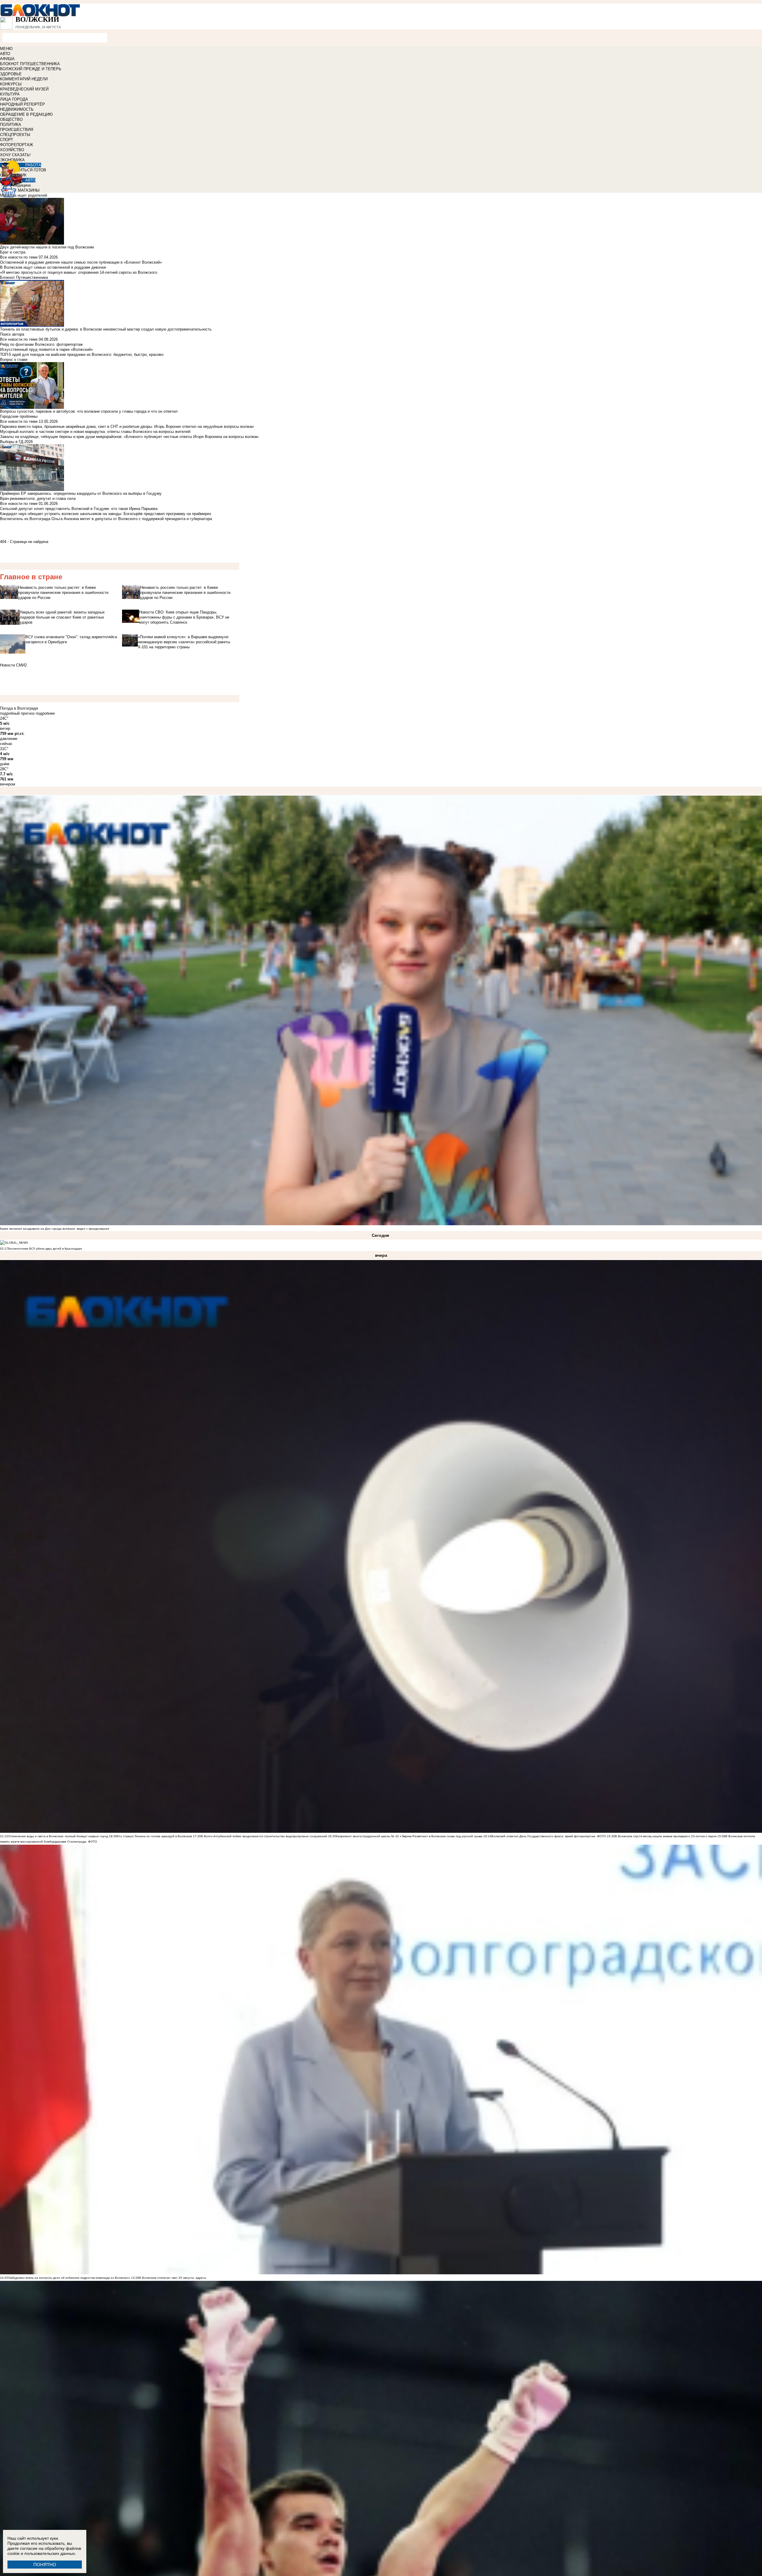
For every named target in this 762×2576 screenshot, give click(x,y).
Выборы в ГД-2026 (16, 442)
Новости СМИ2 (13, 665)
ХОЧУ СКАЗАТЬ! (15, 155)
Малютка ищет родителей (24, 195)
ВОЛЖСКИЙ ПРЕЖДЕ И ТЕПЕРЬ (31, 69)
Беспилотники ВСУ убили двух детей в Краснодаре (45, 1249)
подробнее (45, 713)
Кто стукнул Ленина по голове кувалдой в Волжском (154, 1836)
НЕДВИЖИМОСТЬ (17, 109)
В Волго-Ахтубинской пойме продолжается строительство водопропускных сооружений (264, 1836)
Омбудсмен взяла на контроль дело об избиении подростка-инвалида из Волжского (69, 2278)
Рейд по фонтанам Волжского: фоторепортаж (41, 344)
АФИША (7, 59)
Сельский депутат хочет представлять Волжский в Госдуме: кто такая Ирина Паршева (79, 509)
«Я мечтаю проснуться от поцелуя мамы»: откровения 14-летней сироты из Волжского (79, 272)
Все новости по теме (19, 257)
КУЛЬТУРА (10, 94)
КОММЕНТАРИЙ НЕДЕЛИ (24, 79)
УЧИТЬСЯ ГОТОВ (30, 170)
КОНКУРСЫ (11, 84)
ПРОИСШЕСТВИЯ (17, 130)
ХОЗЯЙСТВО (12, 150)
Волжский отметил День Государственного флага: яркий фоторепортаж (543, 1836)
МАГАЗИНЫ (29, 190)
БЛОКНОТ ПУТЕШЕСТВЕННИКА (30, 64)
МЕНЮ (6, 49)
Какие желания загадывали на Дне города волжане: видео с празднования (54, 1229)
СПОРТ (7, 140)
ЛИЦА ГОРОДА (14, 99)
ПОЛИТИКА (11, 125)
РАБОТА (33, 165)
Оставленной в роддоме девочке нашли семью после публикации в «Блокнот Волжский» (81, 262)
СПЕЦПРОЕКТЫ (15, 135)
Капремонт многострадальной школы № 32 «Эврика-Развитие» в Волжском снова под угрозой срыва (409, 1836)
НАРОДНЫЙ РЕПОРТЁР (22, 104)
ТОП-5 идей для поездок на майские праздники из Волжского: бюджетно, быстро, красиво (82, 355)
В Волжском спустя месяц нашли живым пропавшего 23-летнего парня (666, 1836)
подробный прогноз (17, 713)
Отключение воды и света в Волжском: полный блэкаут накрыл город (58, 1836)
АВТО (5, 54)
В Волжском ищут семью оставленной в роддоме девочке (53, 267)
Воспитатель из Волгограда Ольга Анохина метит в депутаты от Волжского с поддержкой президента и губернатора (106, 519)
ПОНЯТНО (45, 2565)
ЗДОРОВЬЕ (11, 74)
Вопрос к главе (14, 360)
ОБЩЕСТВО (11, 119)
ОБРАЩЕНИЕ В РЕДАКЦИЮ (26, 114)
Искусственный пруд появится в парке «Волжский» (46, 349)
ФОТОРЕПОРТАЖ (17, 145)
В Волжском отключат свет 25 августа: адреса (172, 2278)
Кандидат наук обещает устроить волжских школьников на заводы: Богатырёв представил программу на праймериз (106, 514)
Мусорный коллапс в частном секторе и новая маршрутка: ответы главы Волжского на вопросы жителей (95, 432)
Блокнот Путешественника (24, 277)
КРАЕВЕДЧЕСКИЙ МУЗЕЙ (24, 89)
